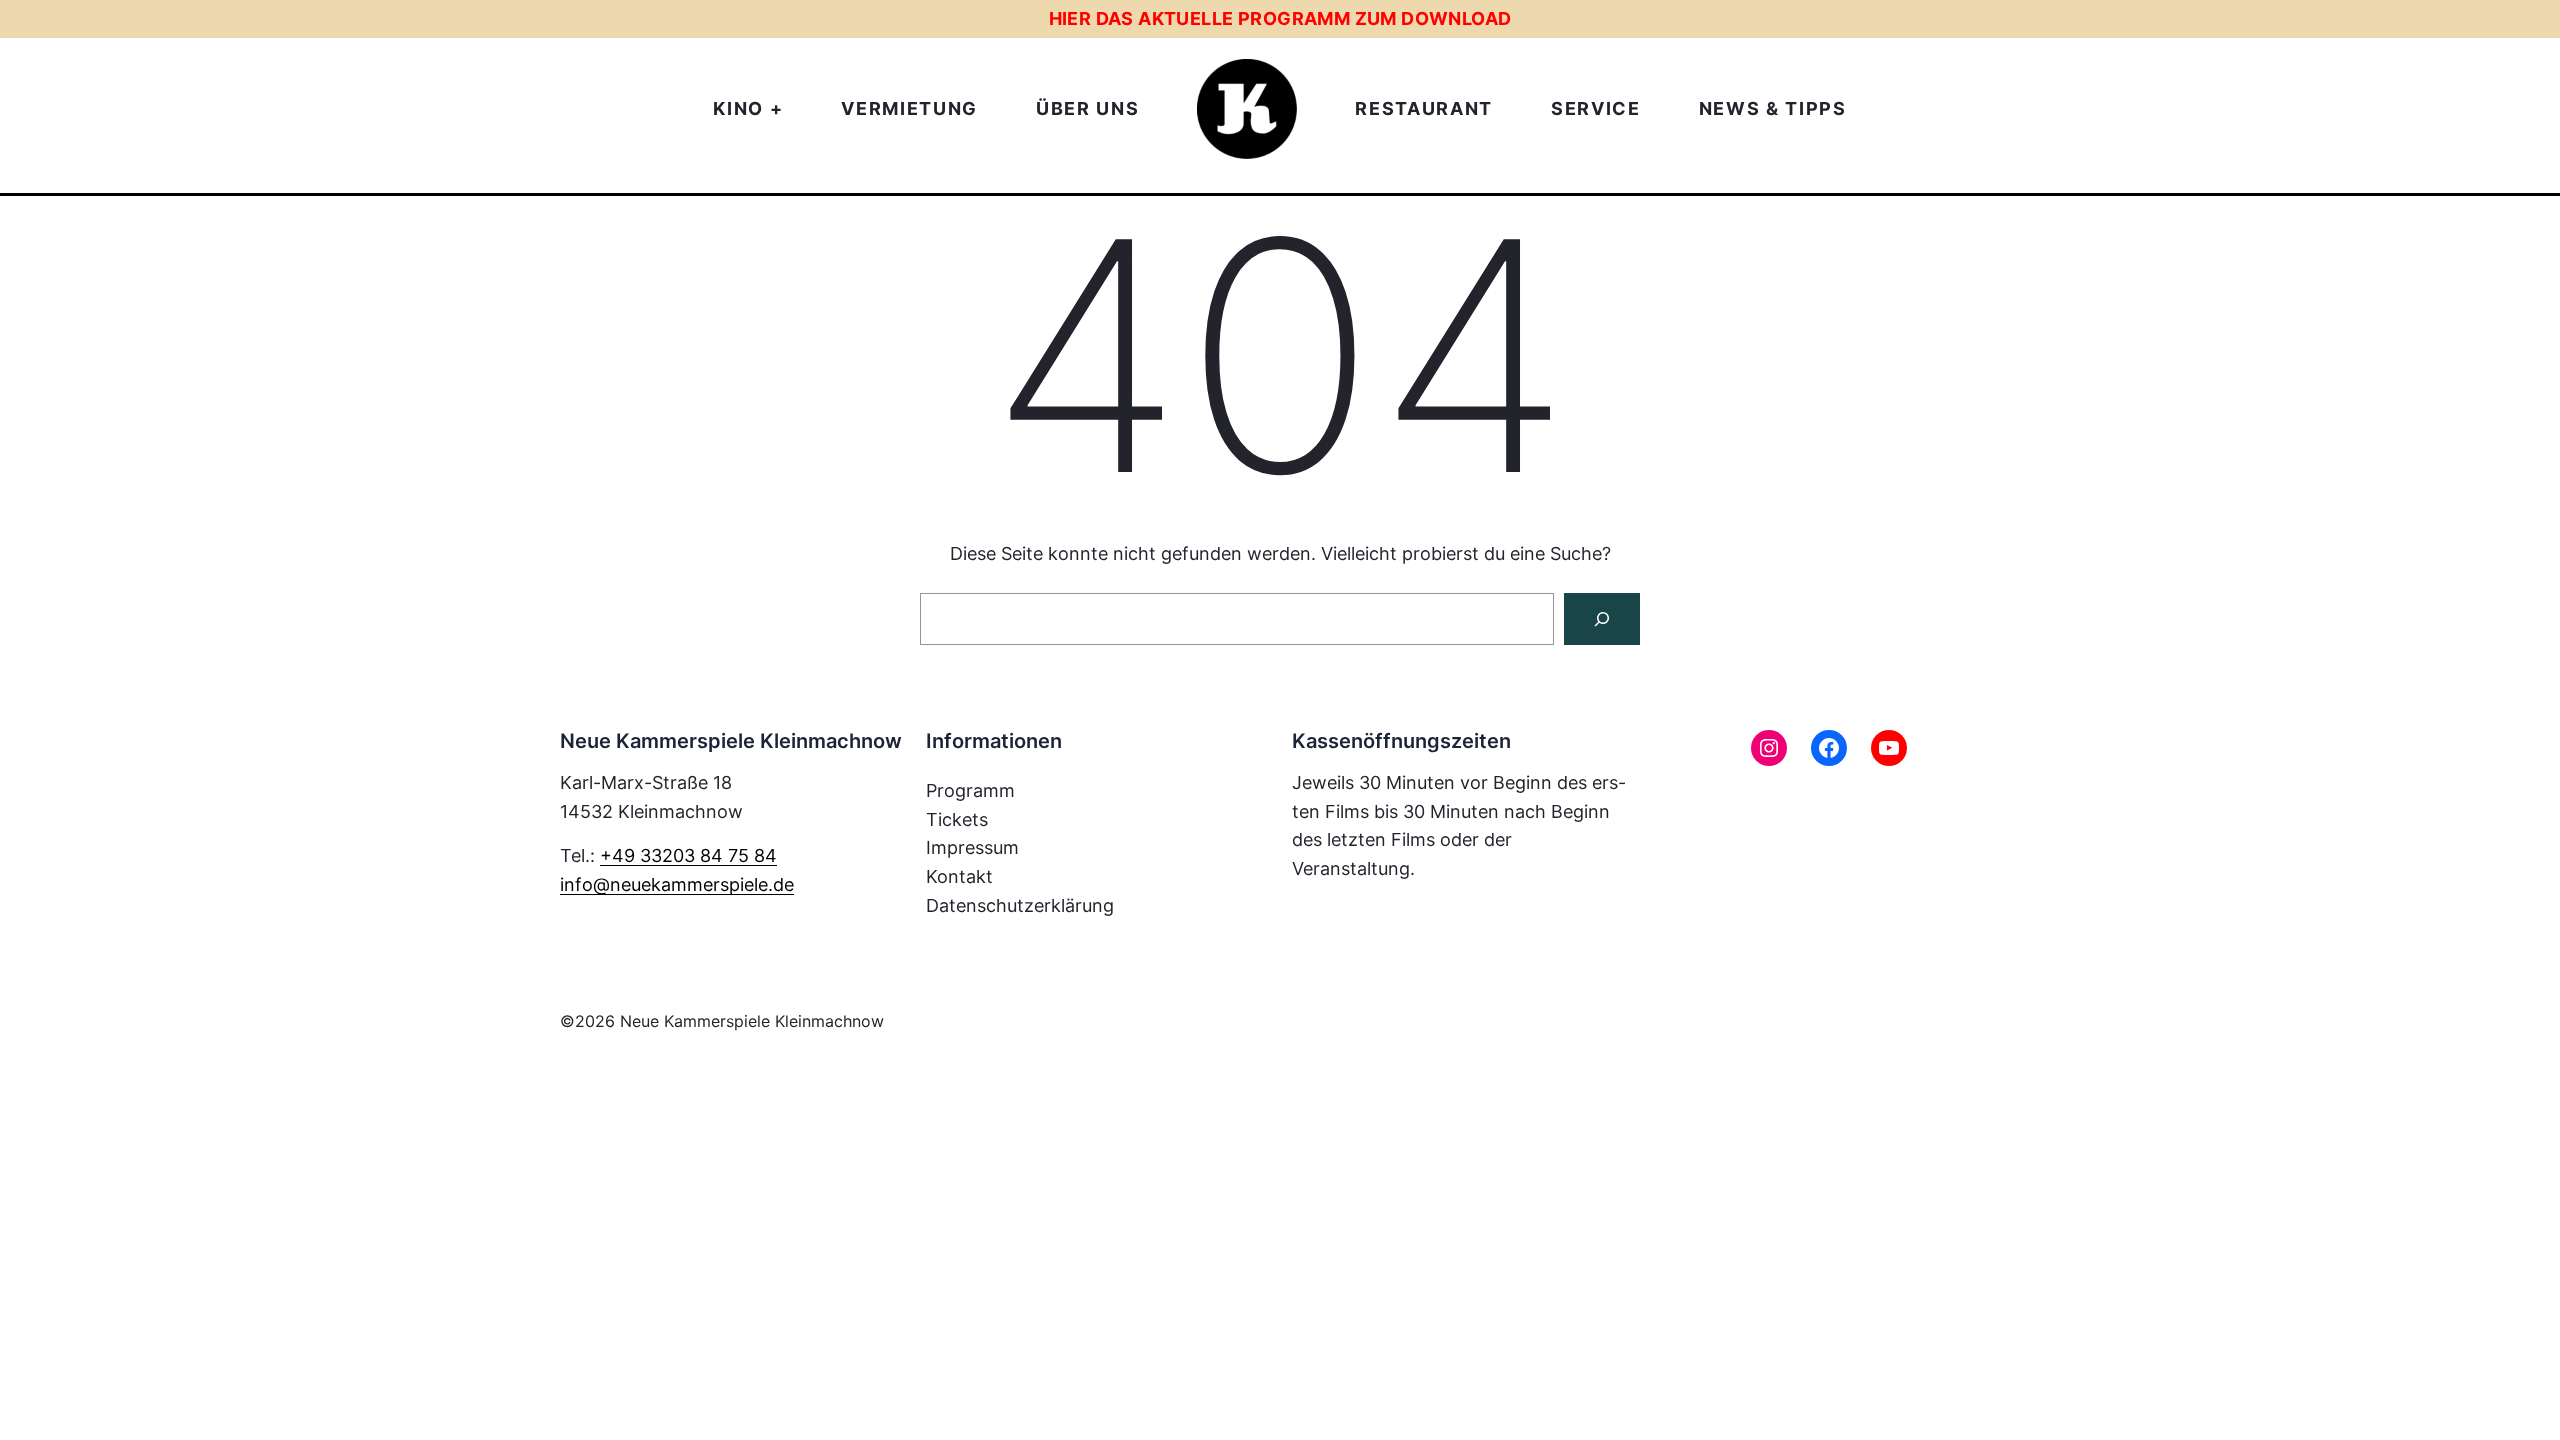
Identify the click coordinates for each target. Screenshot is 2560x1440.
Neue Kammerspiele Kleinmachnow (752, 1021)
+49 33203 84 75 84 (688, 855)
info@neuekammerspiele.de (677, 884)
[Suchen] (1602, 619)
